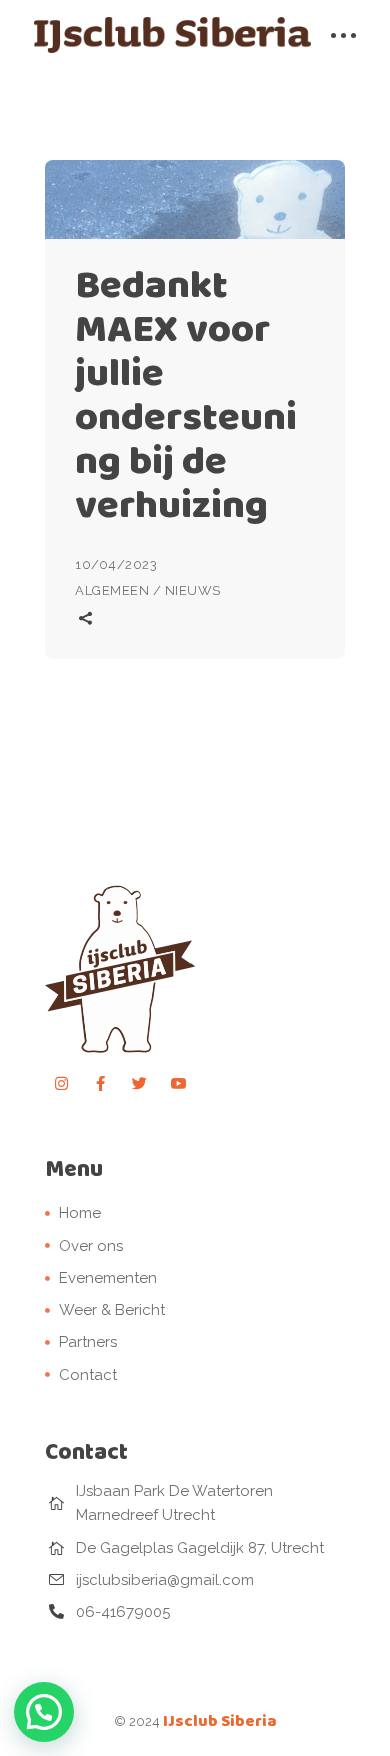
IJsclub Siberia (220, 1720)
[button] (44, 1712)
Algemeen (112, 590)
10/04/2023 (116, 564)
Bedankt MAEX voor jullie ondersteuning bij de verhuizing (186, 394)
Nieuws (193, 590)
